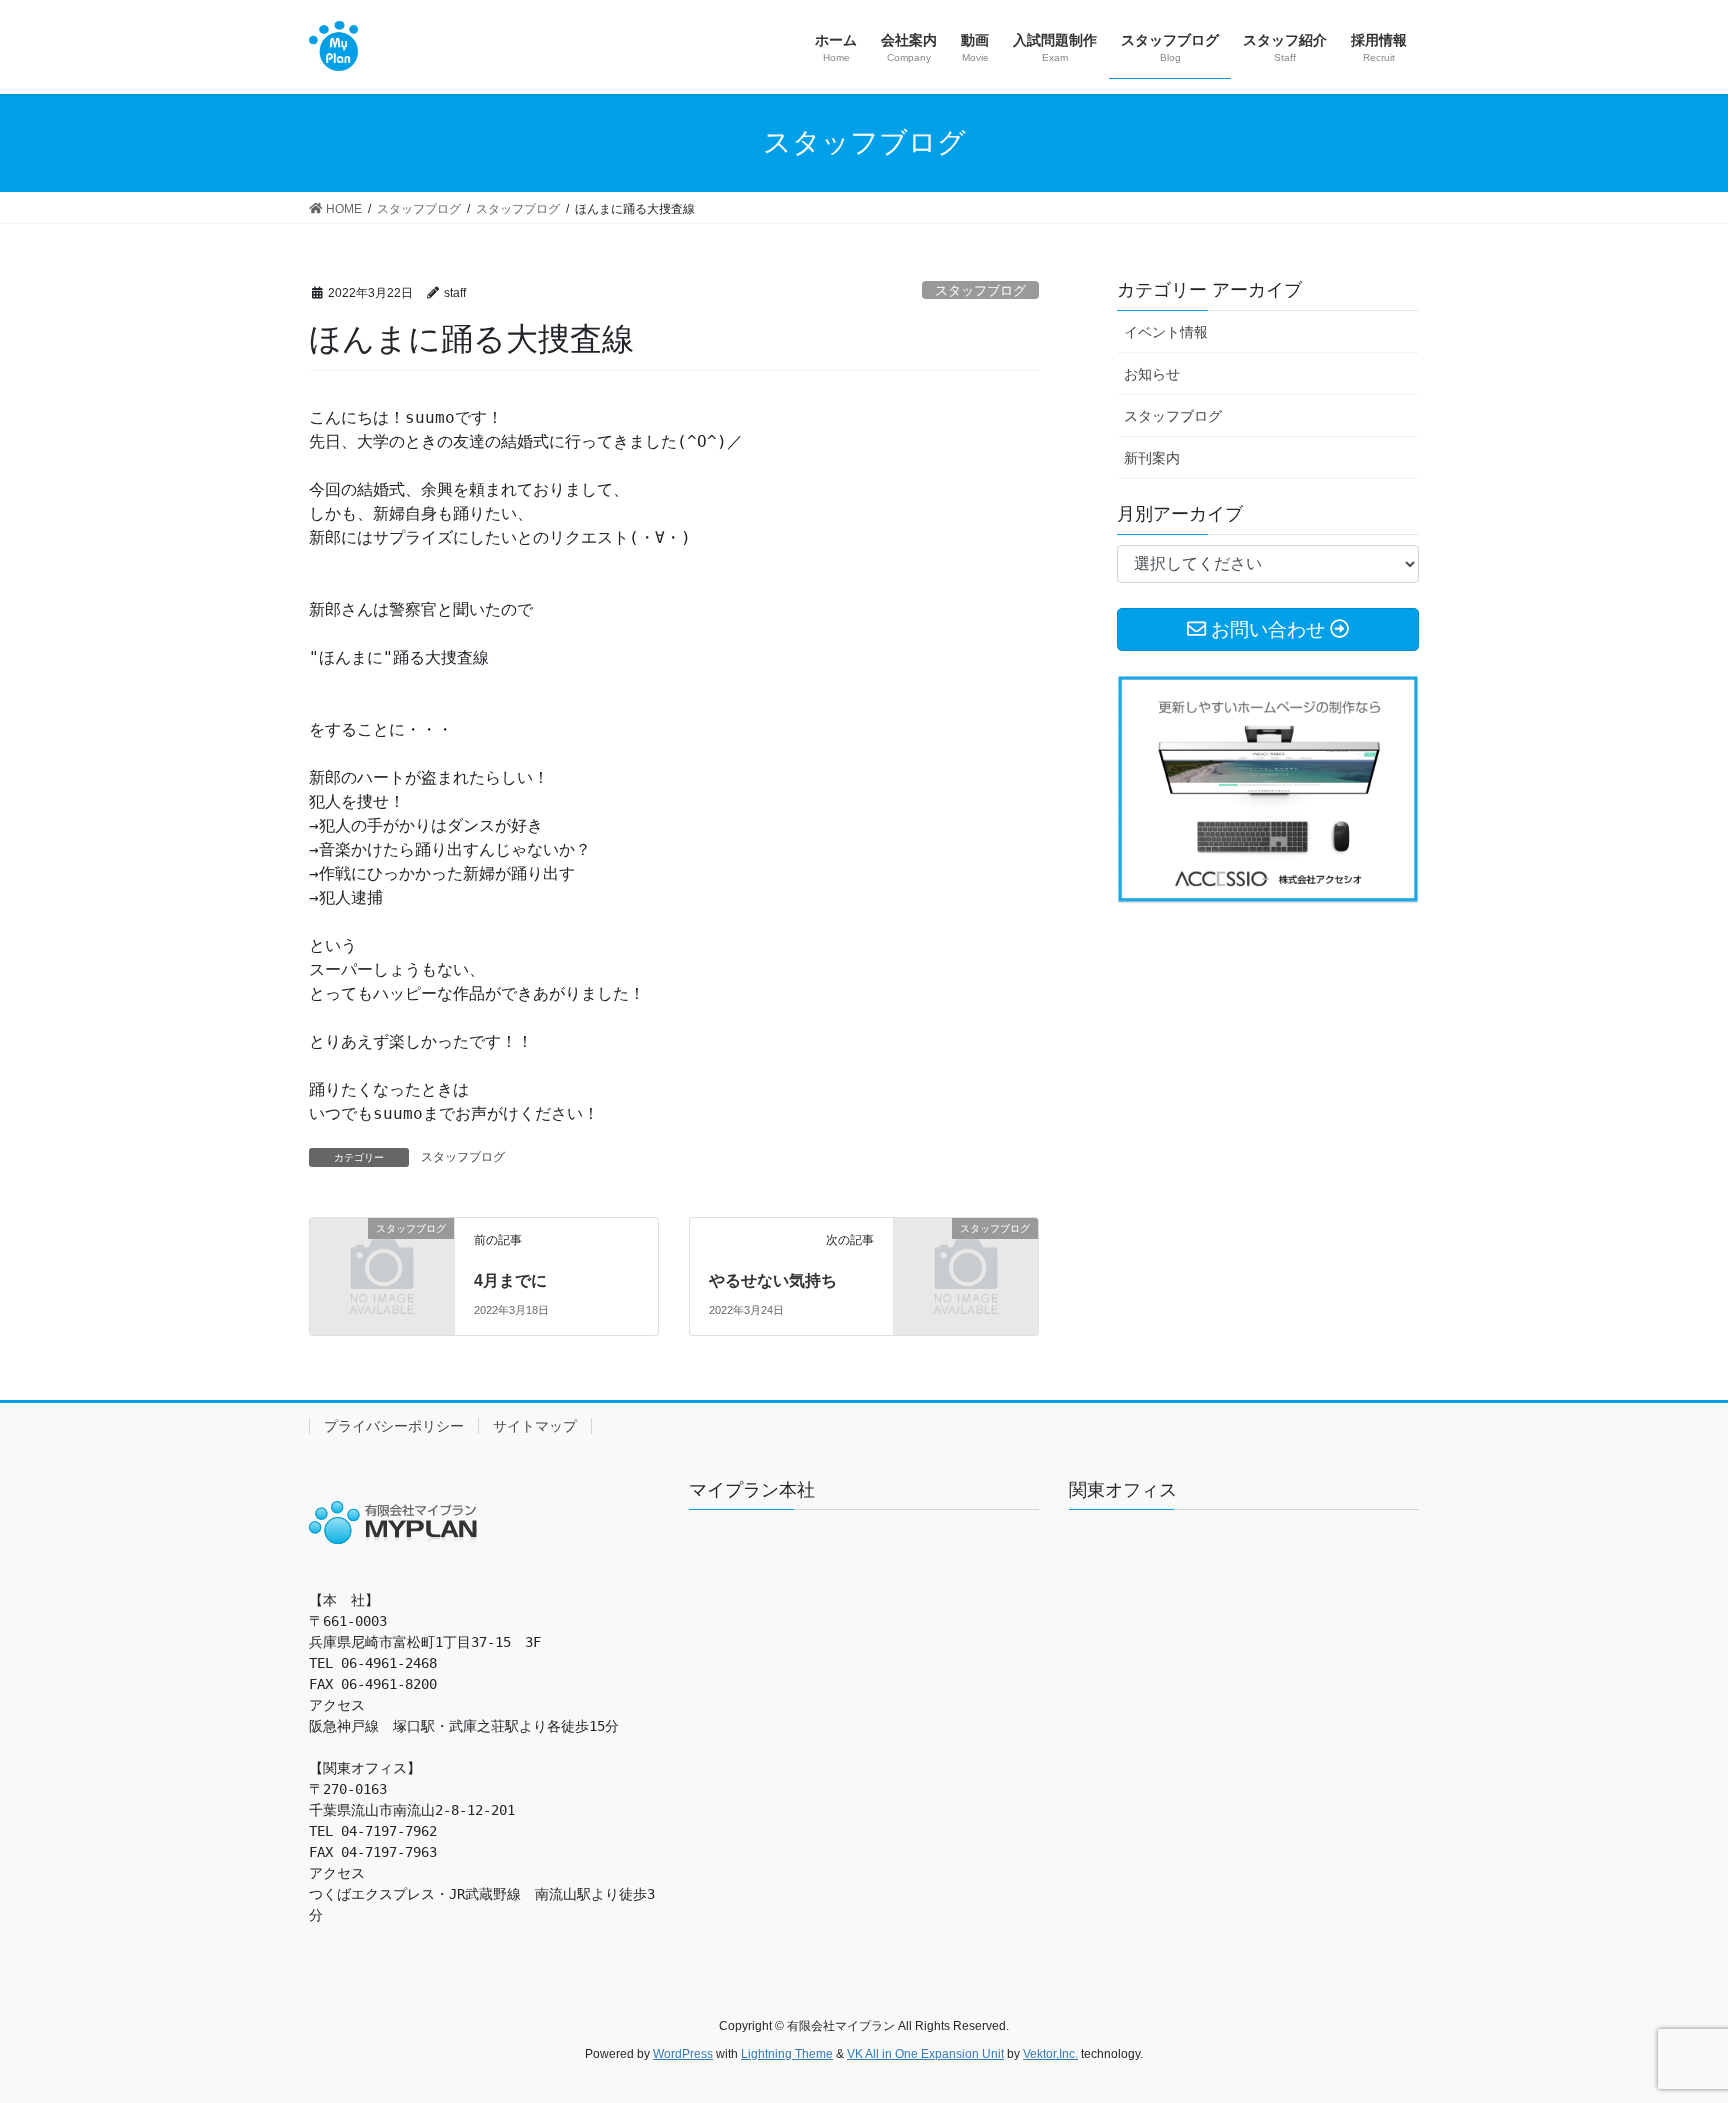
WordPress (683, 2054)
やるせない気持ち (773, 1280)
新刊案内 (1152, 458)
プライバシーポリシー (394, 1426)
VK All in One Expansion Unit (925, 2054)
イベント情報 (1166, 332)
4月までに (510, 1280)
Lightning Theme (787, 2054)
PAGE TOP (1669, 2022)
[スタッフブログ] (382, 1261)
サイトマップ (535, 1426)
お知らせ (1152, 374)
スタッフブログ (980, 290)
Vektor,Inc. (1050, 2054)
